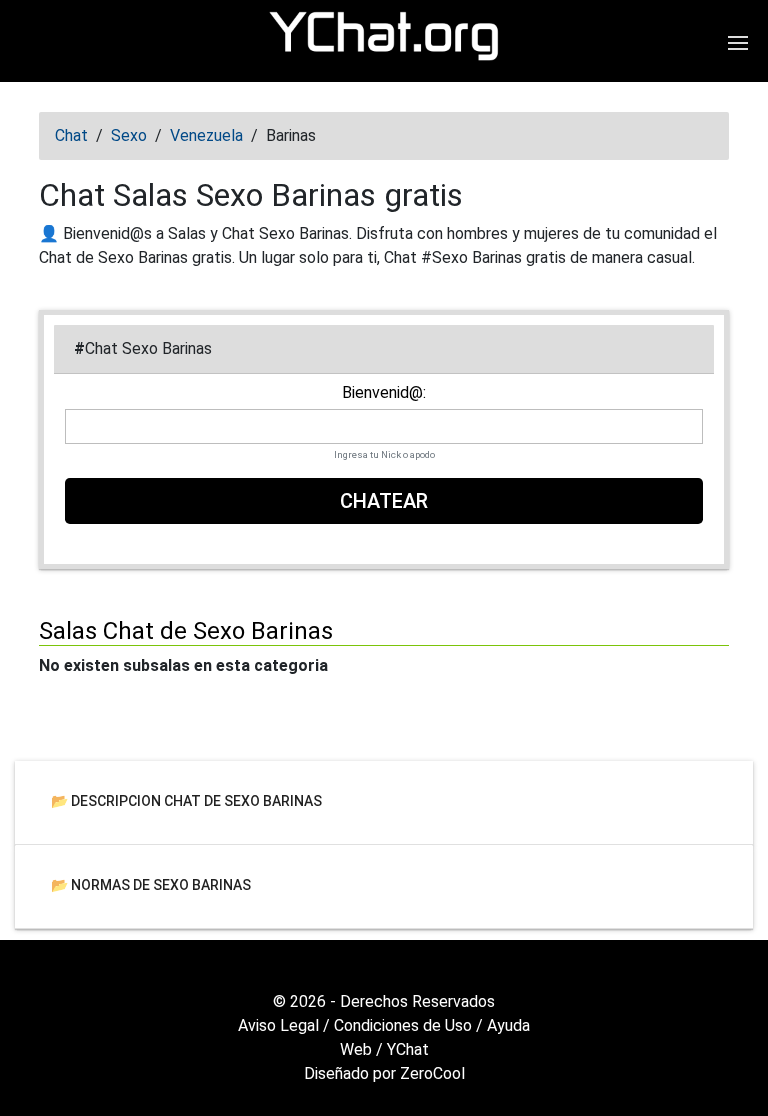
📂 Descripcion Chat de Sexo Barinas (186, 800)
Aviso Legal (278, 1025)
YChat (408, 1049)
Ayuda (508, 1025)
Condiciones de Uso (403, 1025)
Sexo (129, 135)
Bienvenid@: (384, 393)
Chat (71, 135)
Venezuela (206, 135)
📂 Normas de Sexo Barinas (151, 884)
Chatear (384, 501)
